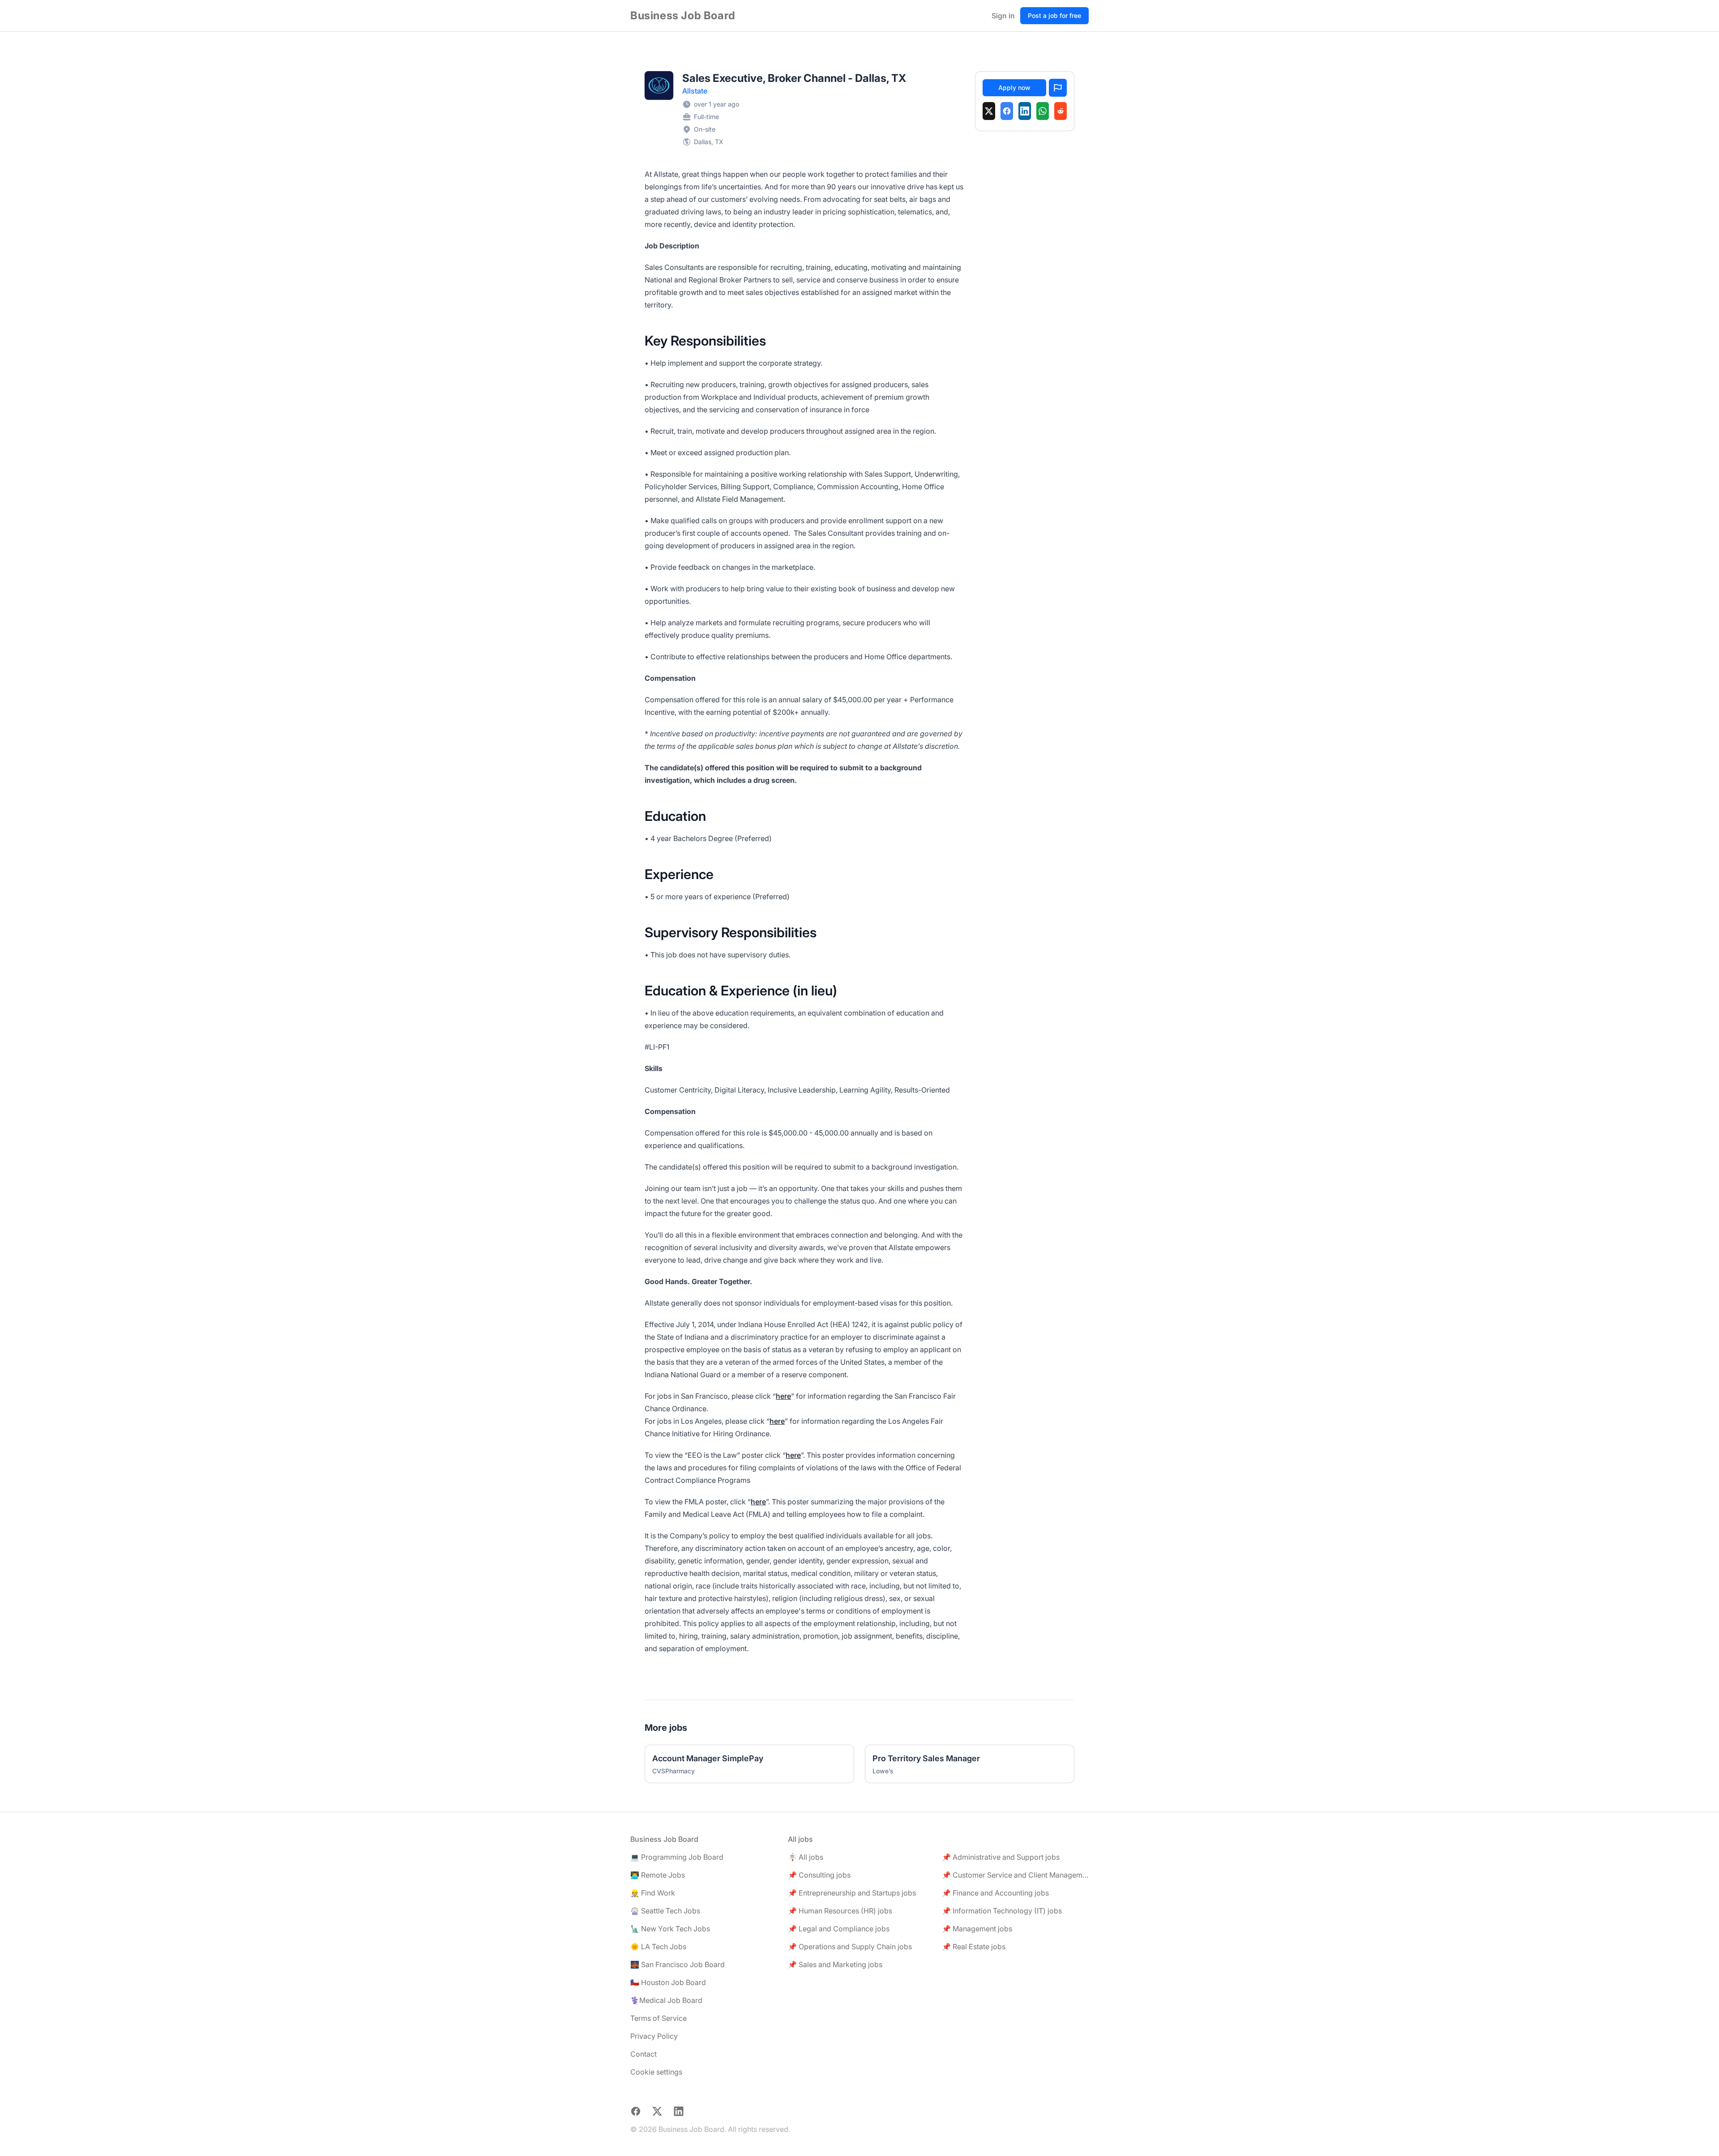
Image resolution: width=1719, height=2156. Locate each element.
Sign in (1003, 16)
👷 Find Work (653, 1893)
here (783, 1396)
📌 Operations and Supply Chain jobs (850, 1947)
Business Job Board (683, 15)
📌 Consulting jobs (819, 1875)
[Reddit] (1060, 111)
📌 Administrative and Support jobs (1001, 1857)
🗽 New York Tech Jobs (670, 1929)
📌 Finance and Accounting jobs (995, 1893)
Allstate (695, 91)
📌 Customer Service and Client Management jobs (1015, 1875)
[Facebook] (1007, 111)
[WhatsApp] (1043, 111)
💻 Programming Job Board (677, 1857)
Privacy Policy (654, 2036)
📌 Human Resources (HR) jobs (840, 1911)
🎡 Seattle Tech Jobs (665, 1911)
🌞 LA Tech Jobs (658, 1947)
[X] (989, 111)
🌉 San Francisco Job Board (678, 1964)
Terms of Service (659, 2018)
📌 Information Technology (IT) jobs (1002, 1911)
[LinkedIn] (1025, 111)
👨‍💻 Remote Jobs (658, 1875)
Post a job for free (1054, 15)
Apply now (1014, 88)
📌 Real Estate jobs (974, 1947)
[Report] (1058, 88)
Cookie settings (656, 2072)
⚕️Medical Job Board (666, 2000)
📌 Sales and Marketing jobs (835, 1964)
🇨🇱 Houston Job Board (668, 1982)
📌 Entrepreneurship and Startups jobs (852, 1893)
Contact (644, 2054)
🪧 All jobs (806, 1857)
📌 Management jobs (977, 1929)
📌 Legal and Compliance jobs (839, 1929)
